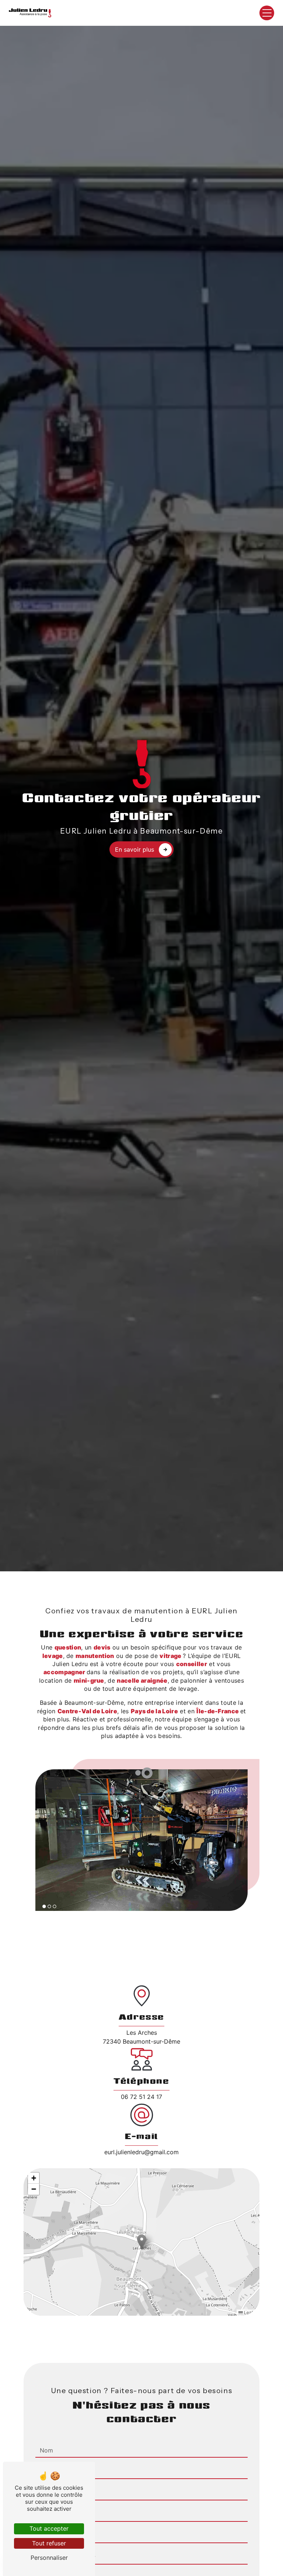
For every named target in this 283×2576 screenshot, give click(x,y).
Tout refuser (49, 2543)
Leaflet (250, 2312)
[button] (142, 2242)
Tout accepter (49, 2528)
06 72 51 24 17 (141, 2097)
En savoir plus (134, 849)
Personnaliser (49, 2558)
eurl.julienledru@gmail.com (141, 2152)
